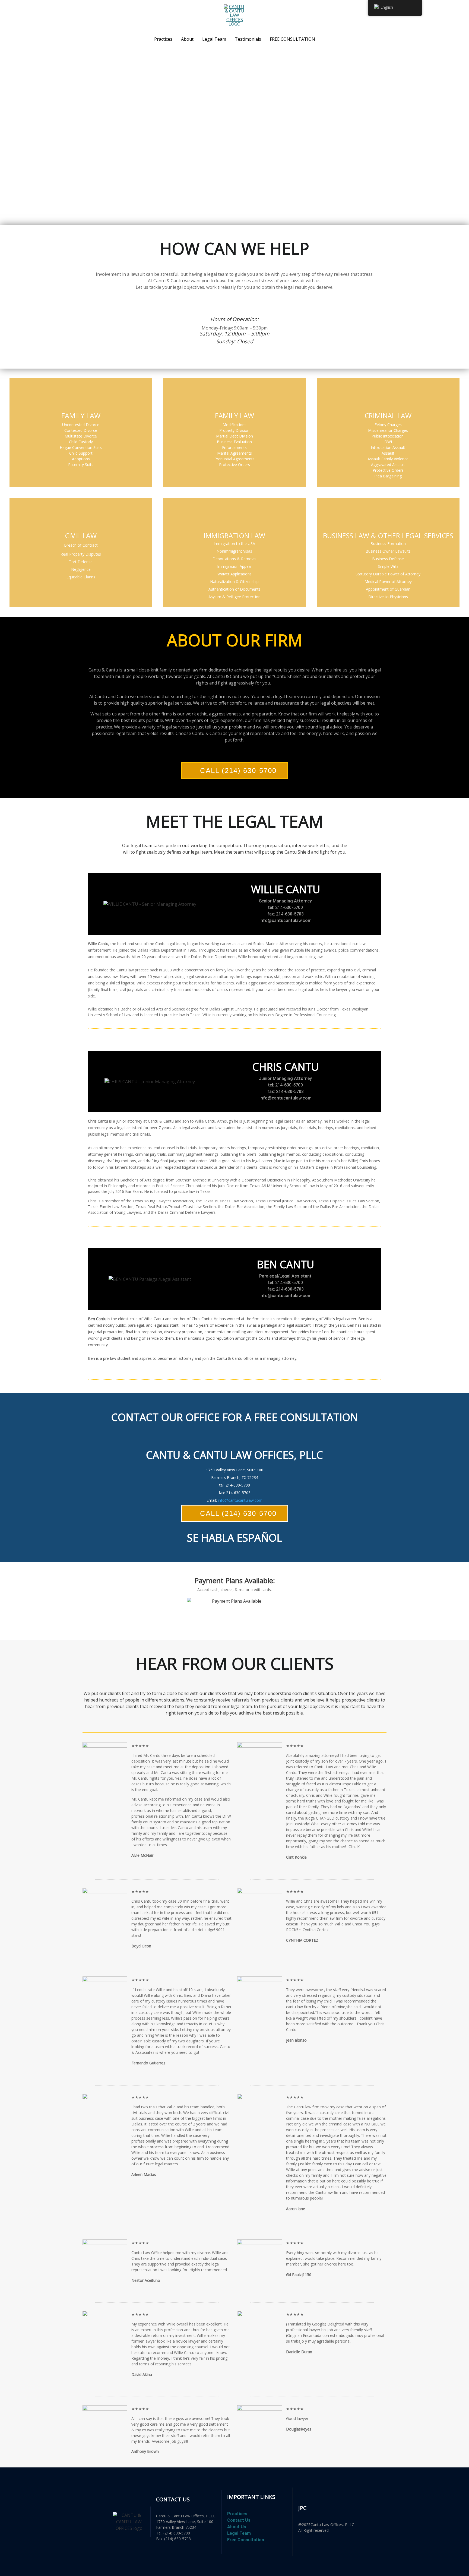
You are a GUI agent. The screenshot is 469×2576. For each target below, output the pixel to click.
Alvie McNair (142, 1855)
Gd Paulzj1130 (299, 2275)
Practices (163, 39)
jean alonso (296, 2040)
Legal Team (214, 39)
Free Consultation (246, 2540)
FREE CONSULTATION (292, 39)
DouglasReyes (299, 2429)
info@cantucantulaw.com (240, 1500)
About (187, 39)
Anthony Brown (145, 2451)
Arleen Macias (144, 2174)
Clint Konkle (296, 1857)
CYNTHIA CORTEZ (302, 1940)
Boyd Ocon (141, 1946)
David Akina (142, 2374)
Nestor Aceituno (146, 2280)
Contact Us (239, 2520)
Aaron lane (296, 2209)
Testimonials (248, 39)
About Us (237, 2527)
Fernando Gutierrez (148, 2063)
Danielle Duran (299, 2352)
